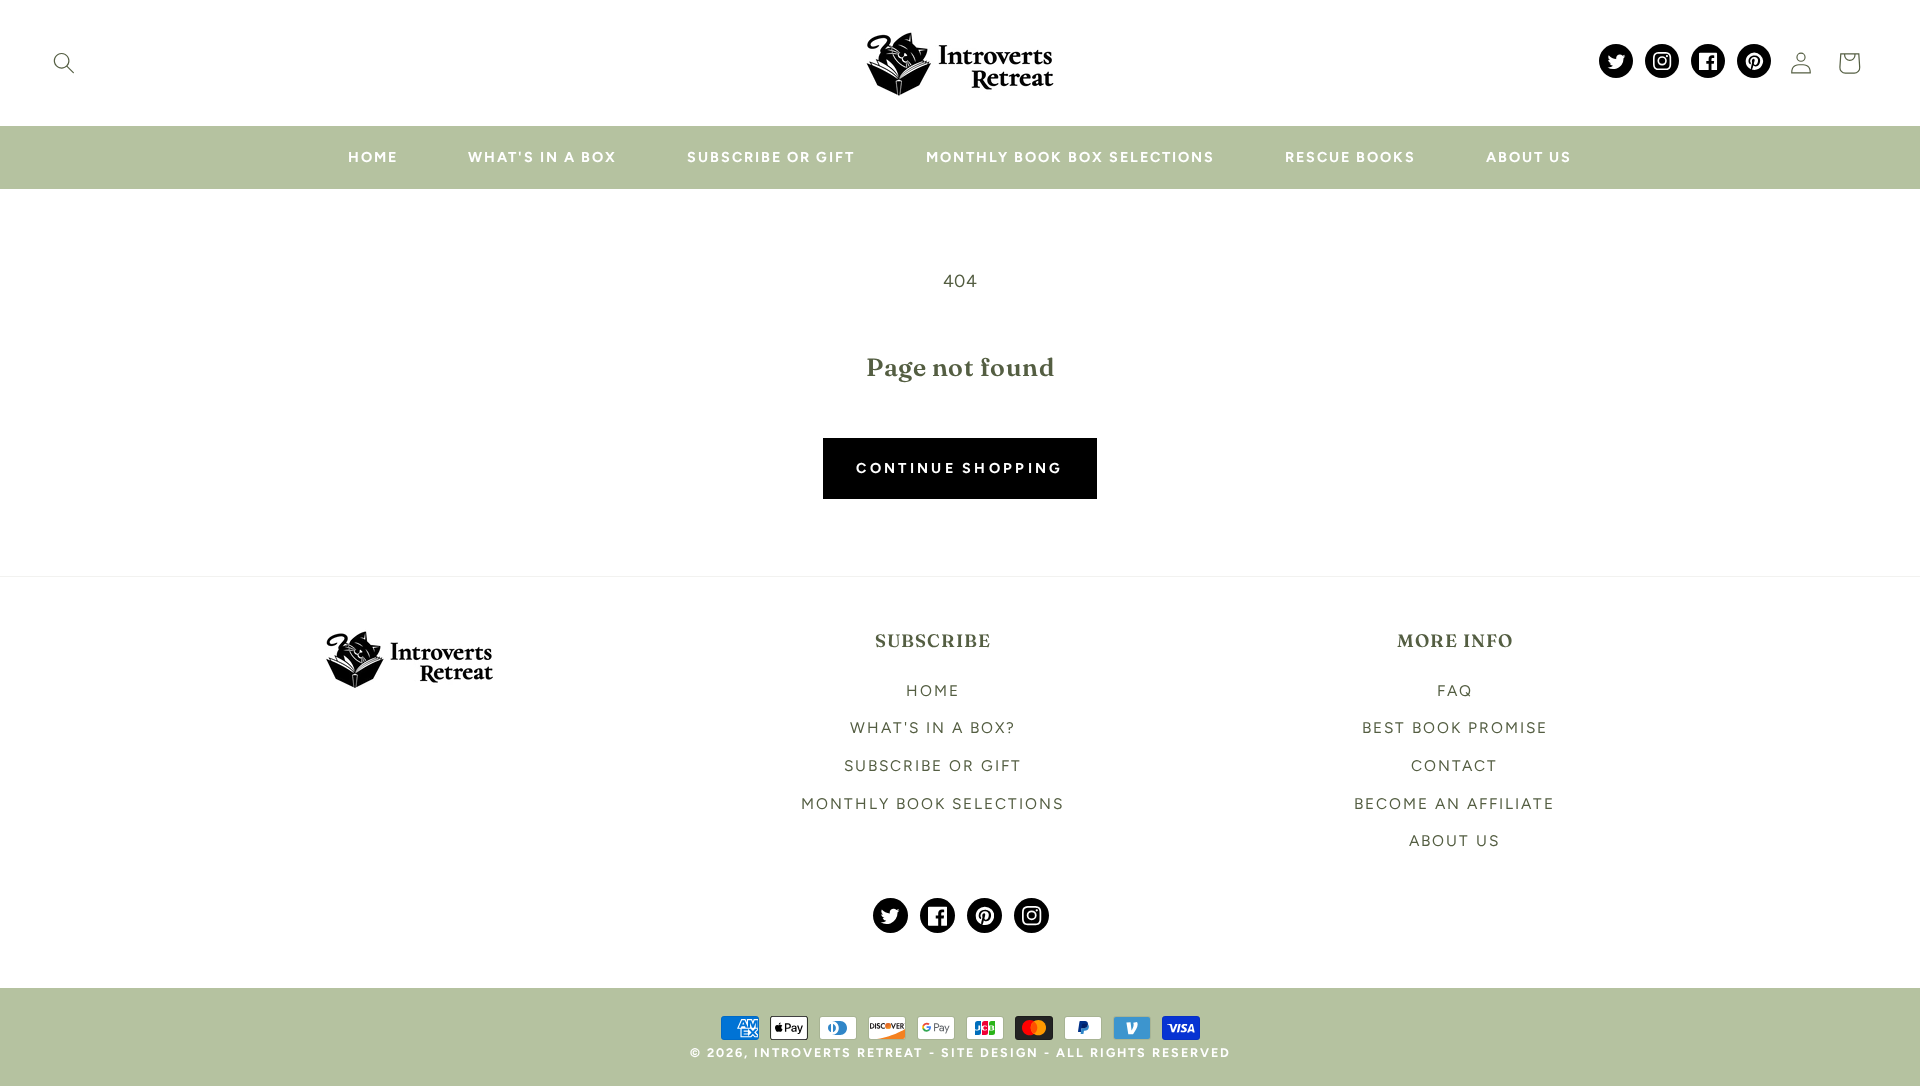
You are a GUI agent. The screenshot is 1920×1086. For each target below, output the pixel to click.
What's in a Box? (933, 727)
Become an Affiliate (1454, 803)
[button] (64, 63)
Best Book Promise (1455, 727)
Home (933, 690)
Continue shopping (959, 468)
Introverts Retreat (838, 1052)
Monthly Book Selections (932, 803)
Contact (1454, 765)
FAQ (1455, 690)
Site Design (990, 1052)
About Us (1454, 840)
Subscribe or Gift (933, 765)
